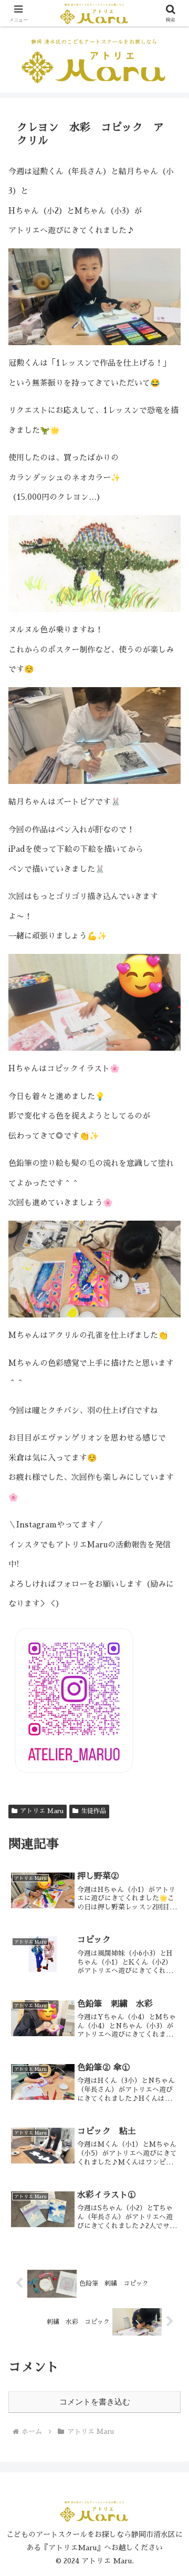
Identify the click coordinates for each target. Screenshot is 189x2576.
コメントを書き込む (95, 2402)
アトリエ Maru (42, 1811)
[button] (169, 1728)
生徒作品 (93, 1811)
